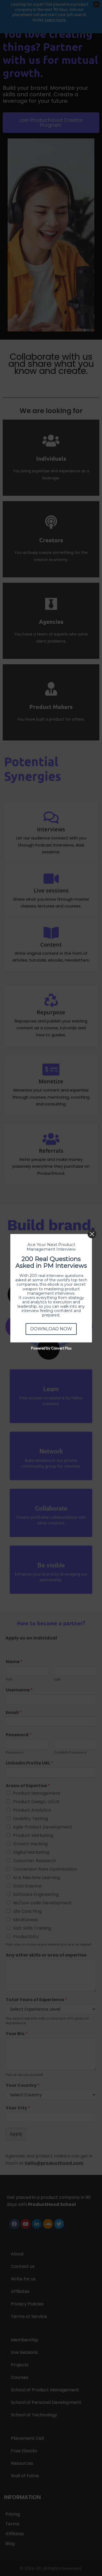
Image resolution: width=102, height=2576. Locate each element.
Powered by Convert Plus (51, 1348)
